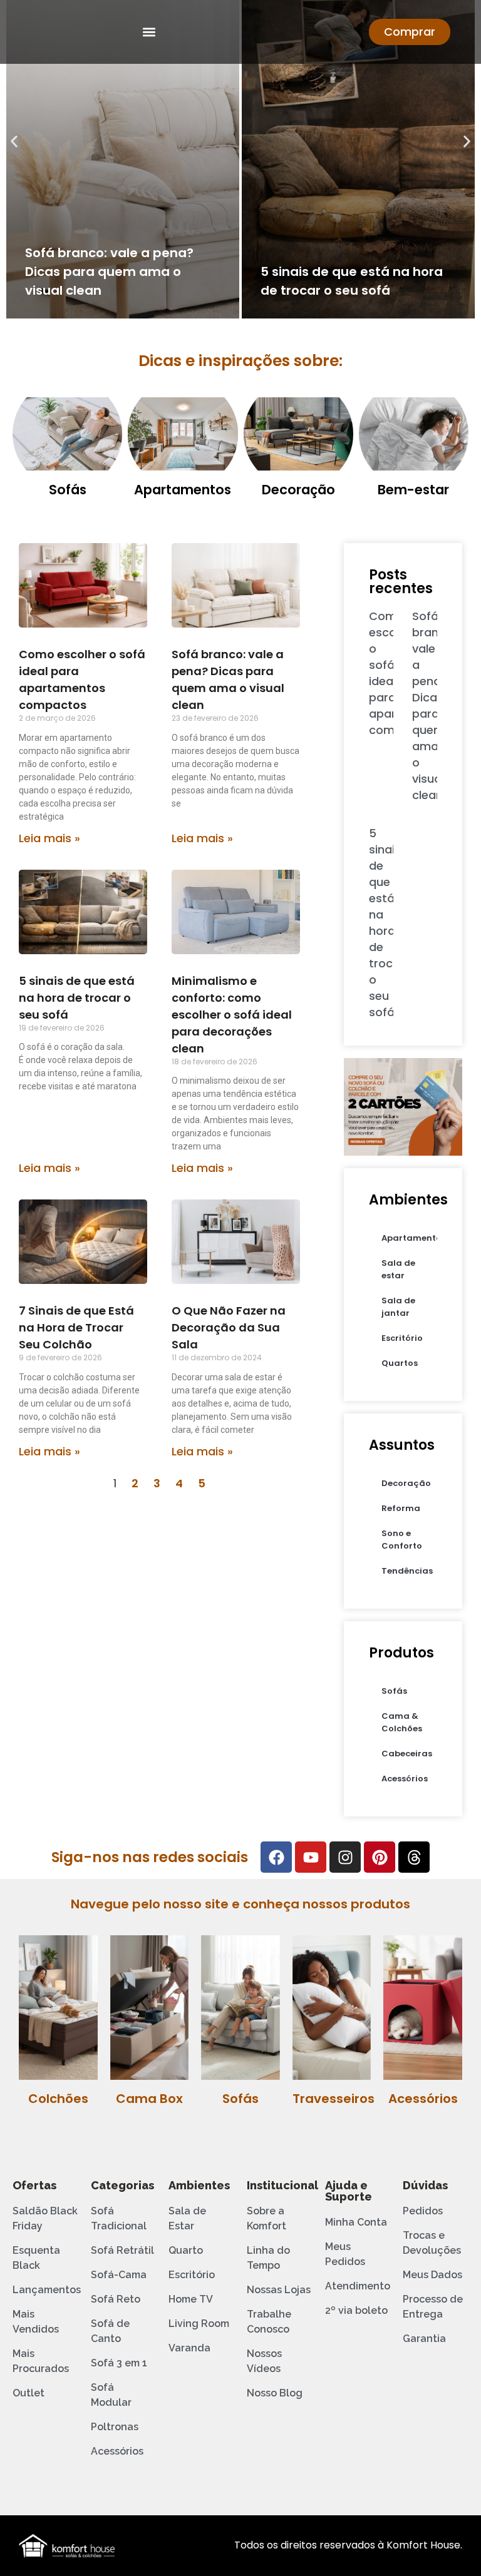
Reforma (401, 1508)
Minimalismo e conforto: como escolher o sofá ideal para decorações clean (232, 1015)
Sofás (68, 490)
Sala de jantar (398, 1307)
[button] (149, 32)
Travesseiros (334, 2099)
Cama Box (149, 2099)
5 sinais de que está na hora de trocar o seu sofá (77, 998)
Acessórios (405, 1779)
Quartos (400, 1363)
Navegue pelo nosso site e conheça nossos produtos (240, 1904)
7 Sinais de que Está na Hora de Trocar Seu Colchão (76, 1327)
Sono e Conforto (402, 1540)
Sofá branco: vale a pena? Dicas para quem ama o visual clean (109, 272)
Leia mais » (49, 838)
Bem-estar (413, 490)
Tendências (407, 1571)
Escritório (402, 1338)
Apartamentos (183, 490)
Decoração (298, 490)
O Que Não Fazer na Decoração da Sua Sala (229, 1327)
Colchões (58, 2099)
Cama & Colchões (402, 1722)
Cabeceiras (407, 1754)
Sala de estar (398, 1269)
